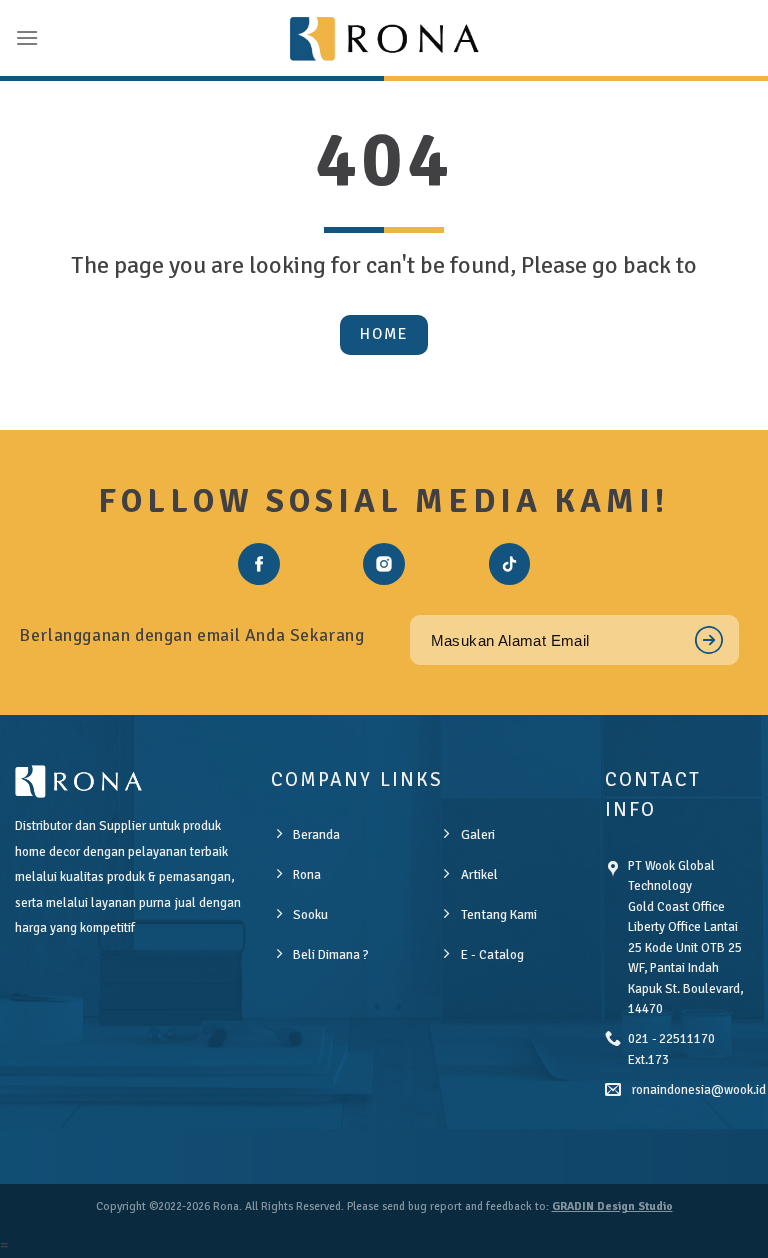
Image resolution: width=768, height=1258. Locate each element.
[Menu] (27, 37)
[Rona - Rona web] (384, 38)
